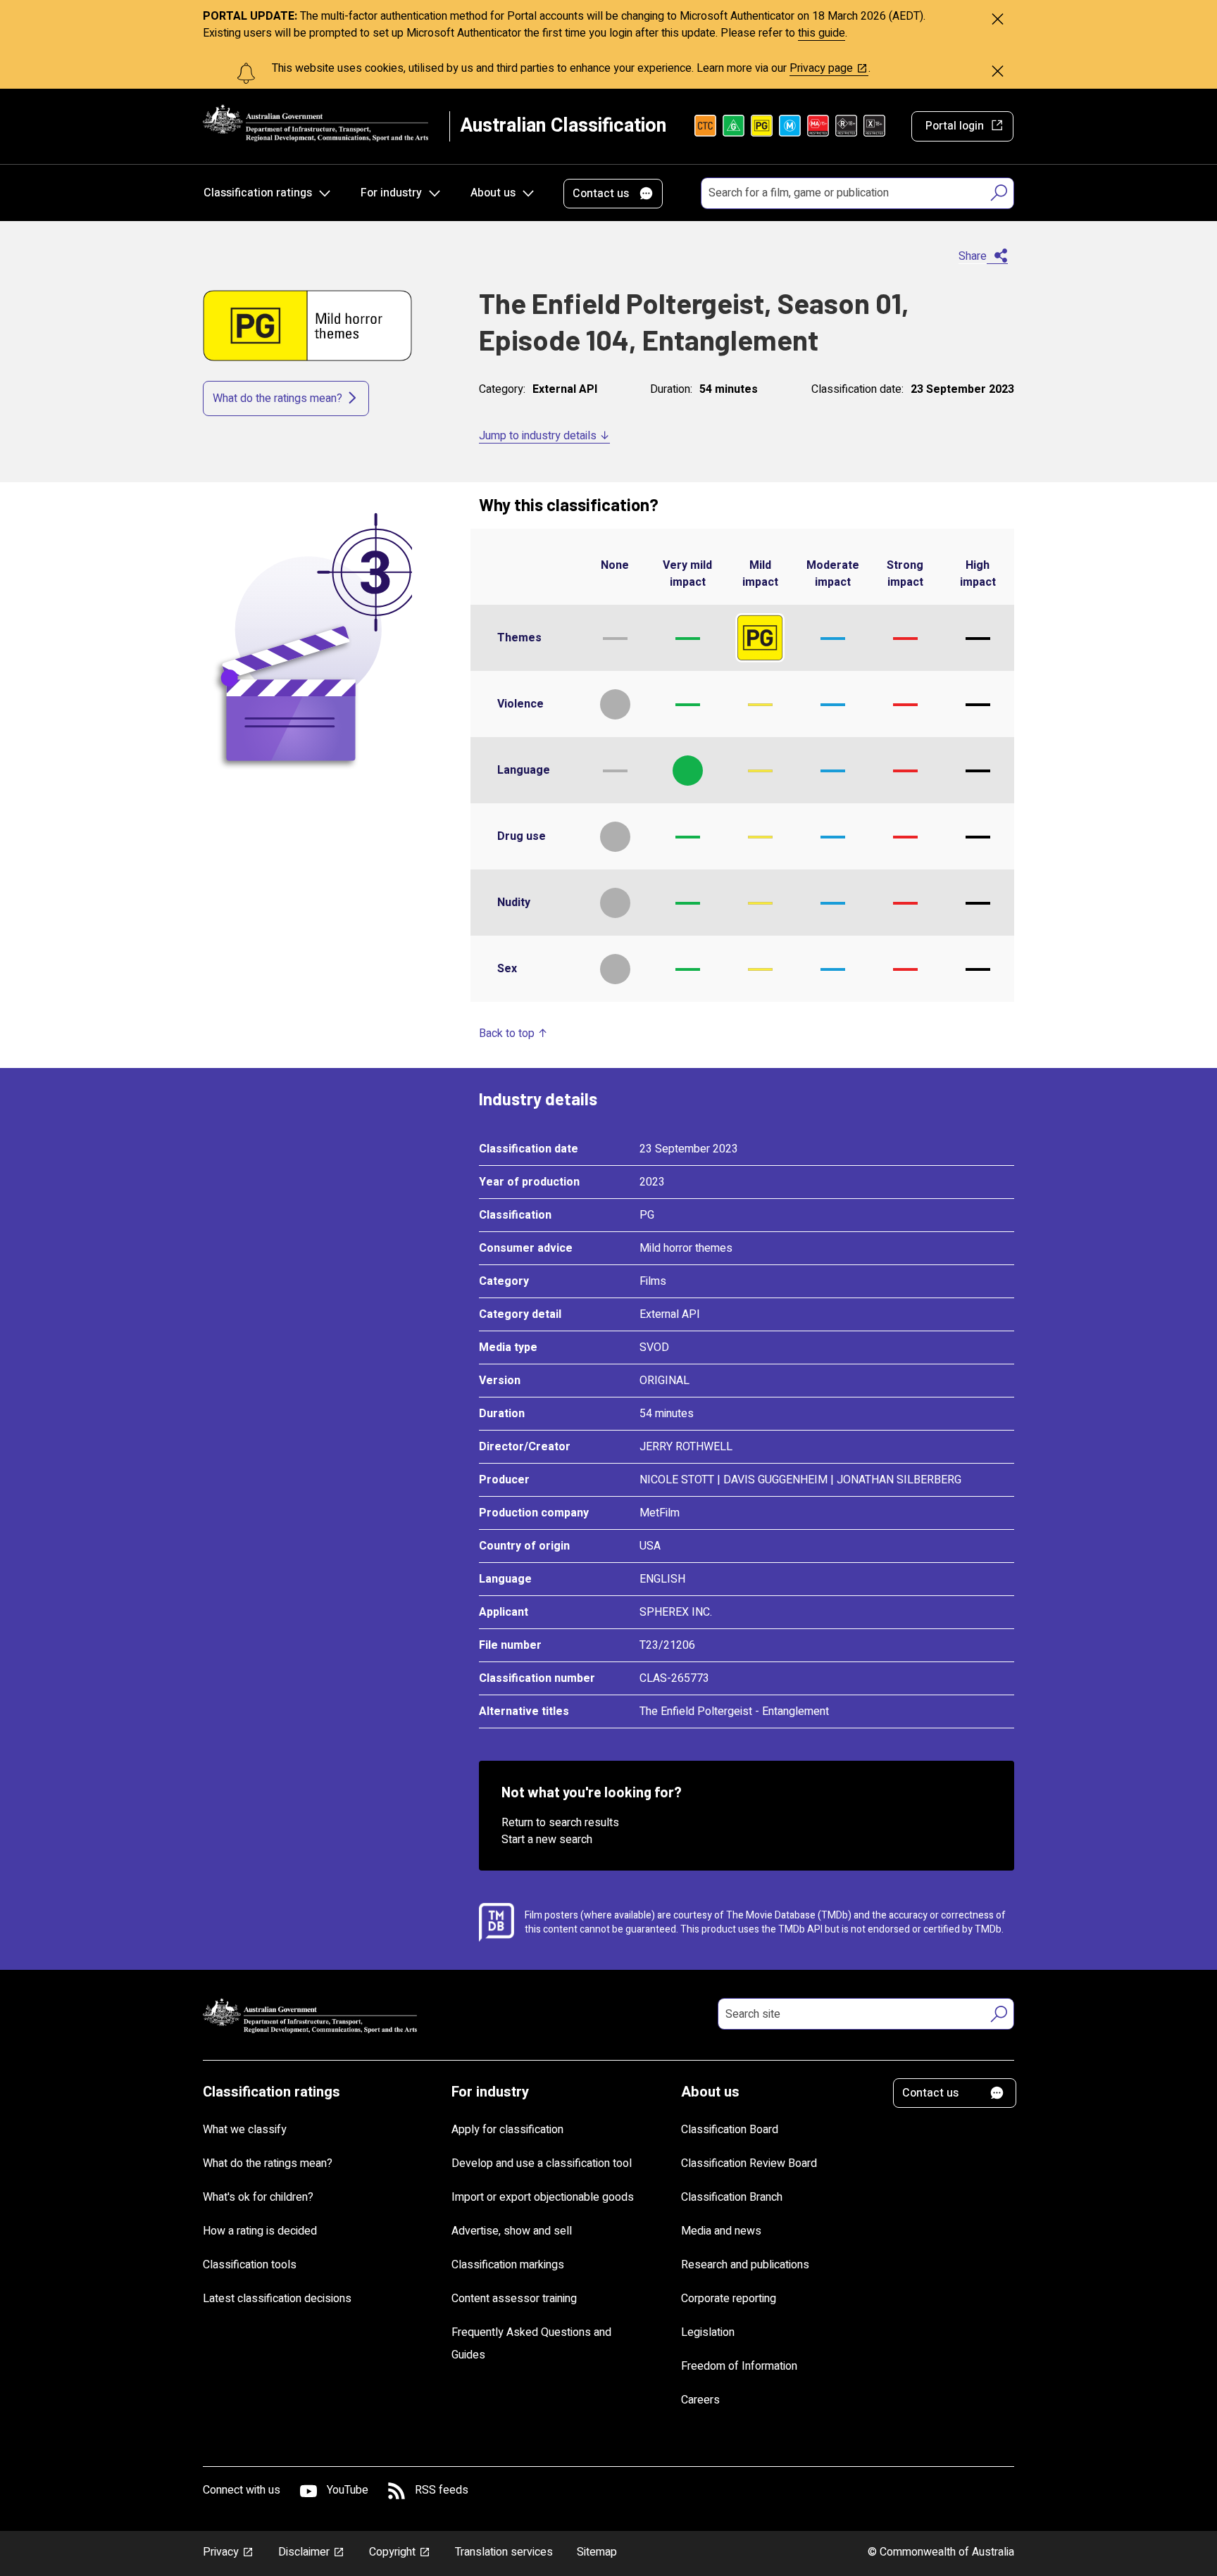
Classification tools (250, 2265)
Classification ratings (258, 193)
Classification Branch (732, 2197)
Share (973, 256)
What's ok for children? (258, 2197)
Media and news (721, 2231)
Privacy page (821, 68)
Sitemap (597, 2552)
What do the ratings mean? (277, 398)
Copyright (392, 2552)
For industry (391, 193)
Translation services (504, 2552)
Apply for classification (507, 2130)
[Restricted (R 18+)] (846, 126)
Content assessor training (514, 2299)
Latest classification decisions (277, 2299)
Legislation (708, 2332)
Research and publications (745, 2265)
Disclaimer (304, 2552)
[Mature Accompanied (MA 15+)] (818, 126)
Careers (700, 2400)
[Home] (316, 123)
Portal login (955, 126)
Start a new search (547, 1840)
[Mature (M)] (790, 126)
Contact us (601, 194)
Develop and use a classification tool (542, 2163)
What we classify (245, 2130)
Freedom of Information (739, 2366)
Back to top (507, 1033)
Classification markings (508, 2265)
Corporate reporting (729, 2299)
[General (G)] (734, 126)
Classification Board (730, 2130)
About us (493, 193)
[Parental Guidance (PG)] (762, 126)
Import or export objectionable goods (543, 2197)
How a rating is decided (260, 2231)
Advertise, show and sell (512, 2231)
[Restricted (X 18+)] (874, 126)
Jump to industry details (538, 436)
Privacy (221, 2552)
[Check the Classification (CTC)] (705, 126)
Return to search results (560, 1823)
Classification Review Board (749, 2163)
